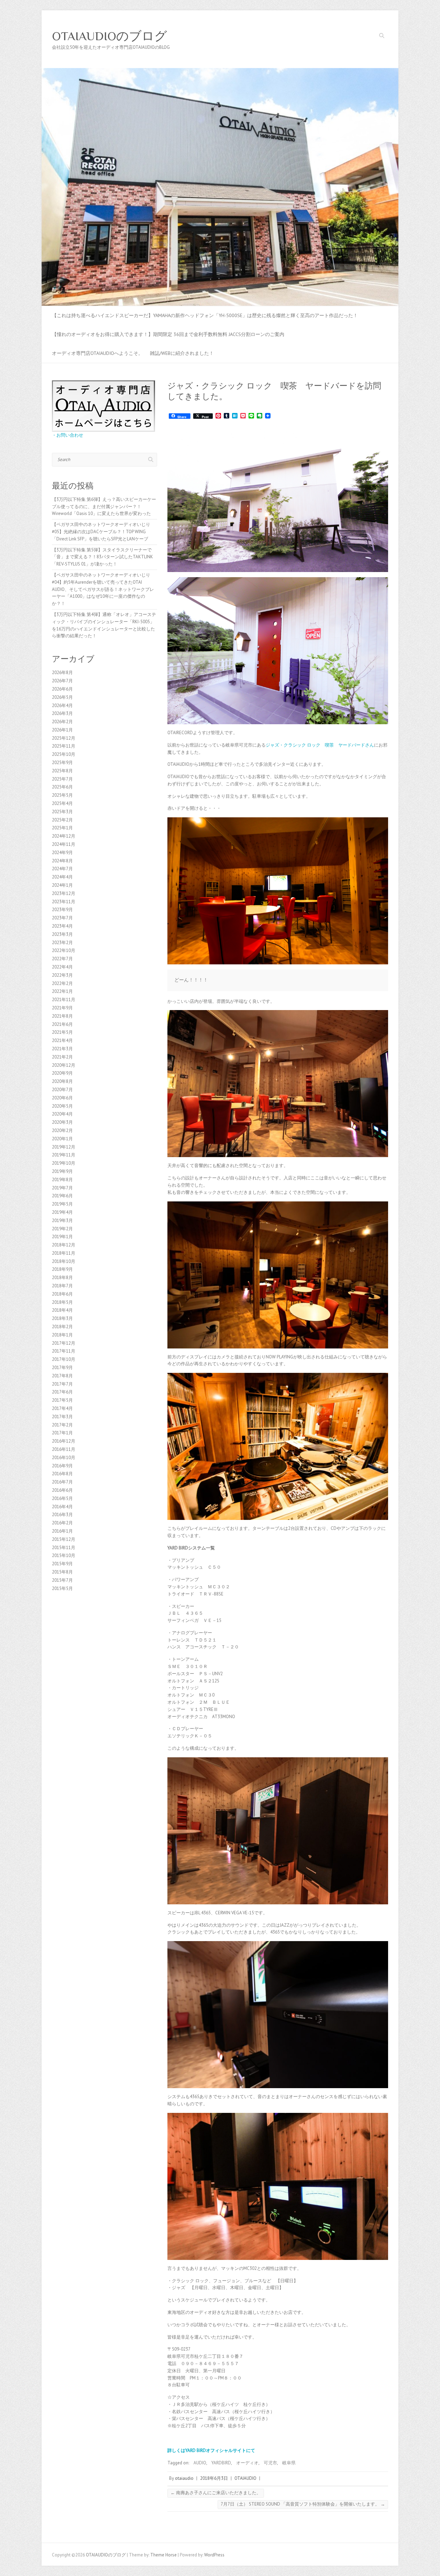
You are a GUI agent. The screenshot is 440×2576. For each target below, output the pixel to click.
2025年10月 (64, 754)
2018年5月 (62, 1302)
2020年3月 (62, 1122)
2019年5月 (62, 1204)
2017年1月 (62, 1433)
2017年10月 (64, 1359)
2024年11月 (64, 844)
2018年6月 (62, 1294)
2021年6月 (62, 1024)
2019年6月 (62, 1196)
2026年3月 (62, 713)
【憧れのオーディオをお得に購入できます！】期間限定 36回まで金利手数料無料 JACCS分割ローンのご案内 (168, 334)
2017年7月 (62, 1384)
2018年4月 (62, 1310)
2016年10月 (64, 1458)
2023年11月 (64, 902)
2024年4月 (62, 877)
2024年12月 (64, 836)
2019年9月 (62, 1171)
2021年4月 (62, 1040)
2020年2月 (62, 1130)
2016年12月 (64, 1441)
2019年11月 (64, 1155)
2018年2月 (62, 1327)
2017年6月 (62, 1392)
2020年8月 (62, 1081)
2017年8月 (62, 1376)
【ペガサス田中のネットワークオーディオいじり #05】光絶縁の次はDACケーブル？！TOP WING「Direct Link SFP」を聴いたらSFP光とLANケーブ (101, 532)
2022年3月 (62, 975)
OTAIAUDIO (245, 2478)
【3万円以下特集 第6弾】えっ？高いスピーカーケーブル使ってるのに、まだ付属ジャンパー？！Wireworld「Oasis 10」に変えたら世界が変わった (104, 507)
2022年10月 (64, 950)
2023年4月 (62, 926)
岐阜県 (289, 2463)
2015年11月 (64, 1548)
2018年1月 (62, 1335)
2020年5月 (62, 1106)
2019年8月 (62, 1180)
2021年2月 (62, 1057)
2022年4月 (62, 967)
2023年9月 (62, 910)
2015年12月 (64, 1539)
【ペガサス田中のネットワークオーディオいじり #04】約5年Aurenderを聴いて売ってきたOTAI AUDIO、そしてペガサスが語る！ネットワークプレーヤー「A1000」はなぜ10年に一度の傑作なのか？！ (103, 589)
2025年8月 (62, 771)
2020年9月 (62, 1073)
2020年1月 (62, 1139)
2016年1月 (62, 1531)
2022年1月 (62, 991)
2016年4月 (62, 1507)
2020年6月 (62, 1098)
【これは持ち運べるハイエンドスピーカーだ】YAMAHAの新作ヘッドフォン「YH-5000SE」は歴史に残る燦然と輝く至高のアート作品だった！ (205, 315)
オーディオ (247, 2463)
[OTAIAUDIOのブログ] (220, 71)
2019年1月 (62, 1237)
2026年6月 (62, 689)
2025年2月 (62, 820)
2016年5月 (62, 1498)
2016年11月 (64, 1449)
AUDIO (200, 2463)
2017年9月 (62, 1368)
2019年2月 (62, 1229)
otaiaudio (184, 2478)
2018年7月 (62, 1286)
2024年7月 (62, 869)
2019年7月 (62, 1188)
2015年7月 (62, 1580)
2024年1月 (62, 885)
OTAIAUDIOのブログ (109, 36)
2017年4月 (62, 1408)
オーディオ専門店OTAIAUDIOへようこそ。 (97, 353)
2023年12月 (64, 893)
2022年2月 (62, 983)
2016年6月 (62, 1490)
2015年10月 (64, 1555)
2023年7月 (62, 918)
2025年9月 (62, 763)
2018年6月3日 (214, 2478)
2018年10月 (64, 1261)
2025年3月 (62, 812)
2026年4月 (62, 705)
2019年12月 (64, 1147)
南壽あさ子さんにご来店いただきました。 (216, 2493)
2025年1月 (62, 828)
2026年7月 (62, 681)
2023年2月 (62, 943)
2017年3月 (62, 1417)
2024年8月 (62, 861)
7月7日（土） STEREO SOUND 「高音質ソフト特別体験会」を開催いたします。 (303, 2504)
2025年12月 (64, 738)
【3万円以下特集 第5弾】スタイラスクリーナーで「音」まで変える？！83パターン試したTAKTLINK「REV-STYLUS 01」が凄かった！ (102, 557)
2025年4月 (62, 803)
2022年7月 (62, 959)
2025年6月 (62, 787)
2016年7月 (62, 1482)
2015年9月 (62, 1564)
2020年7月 (62, 1090)
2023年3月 (62, 934)
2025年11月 (64, 746)
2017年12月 (64, 1343)
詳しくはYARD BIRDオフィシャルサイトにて (211, 2450)
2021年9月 (62, 1008)
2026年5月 (62, 697)
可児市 (270, 2463)
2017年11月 (64, 1351)
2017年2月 (62, 1425)
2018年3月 (62, 1318)
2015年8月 (62, 1572)
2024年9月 (62, 853)
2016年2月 (62, 1523)
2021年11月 (64, 1000)
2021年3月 (62, 1049)
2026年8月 (62, 673)
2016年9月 (62, 1466)
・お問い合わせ (68, 435)
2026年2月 (62, 722)
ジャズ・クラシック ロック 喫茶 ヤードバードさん (320, 745)
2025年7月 (62, 779)
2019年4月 (62, 1212)
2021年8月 (62, 1016)
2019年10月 (64, 1163)
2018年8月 (62, 1278)
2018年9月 (62, 1269)
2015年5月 (62, 1588)
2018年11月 (64, 1253)
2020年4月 (62, 1114)
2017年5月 (62, 1400)
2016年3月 (62, 1515)
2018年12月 (64, 1245)
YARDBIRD (221, 2463)
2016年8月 (62, 1474)
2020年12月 (64, 1065)
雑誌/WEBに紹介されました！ (182, 353)
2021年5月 (62, 1032)
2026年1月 (62, 730)
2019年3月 (62, 1220)
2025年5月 (62, 795)
